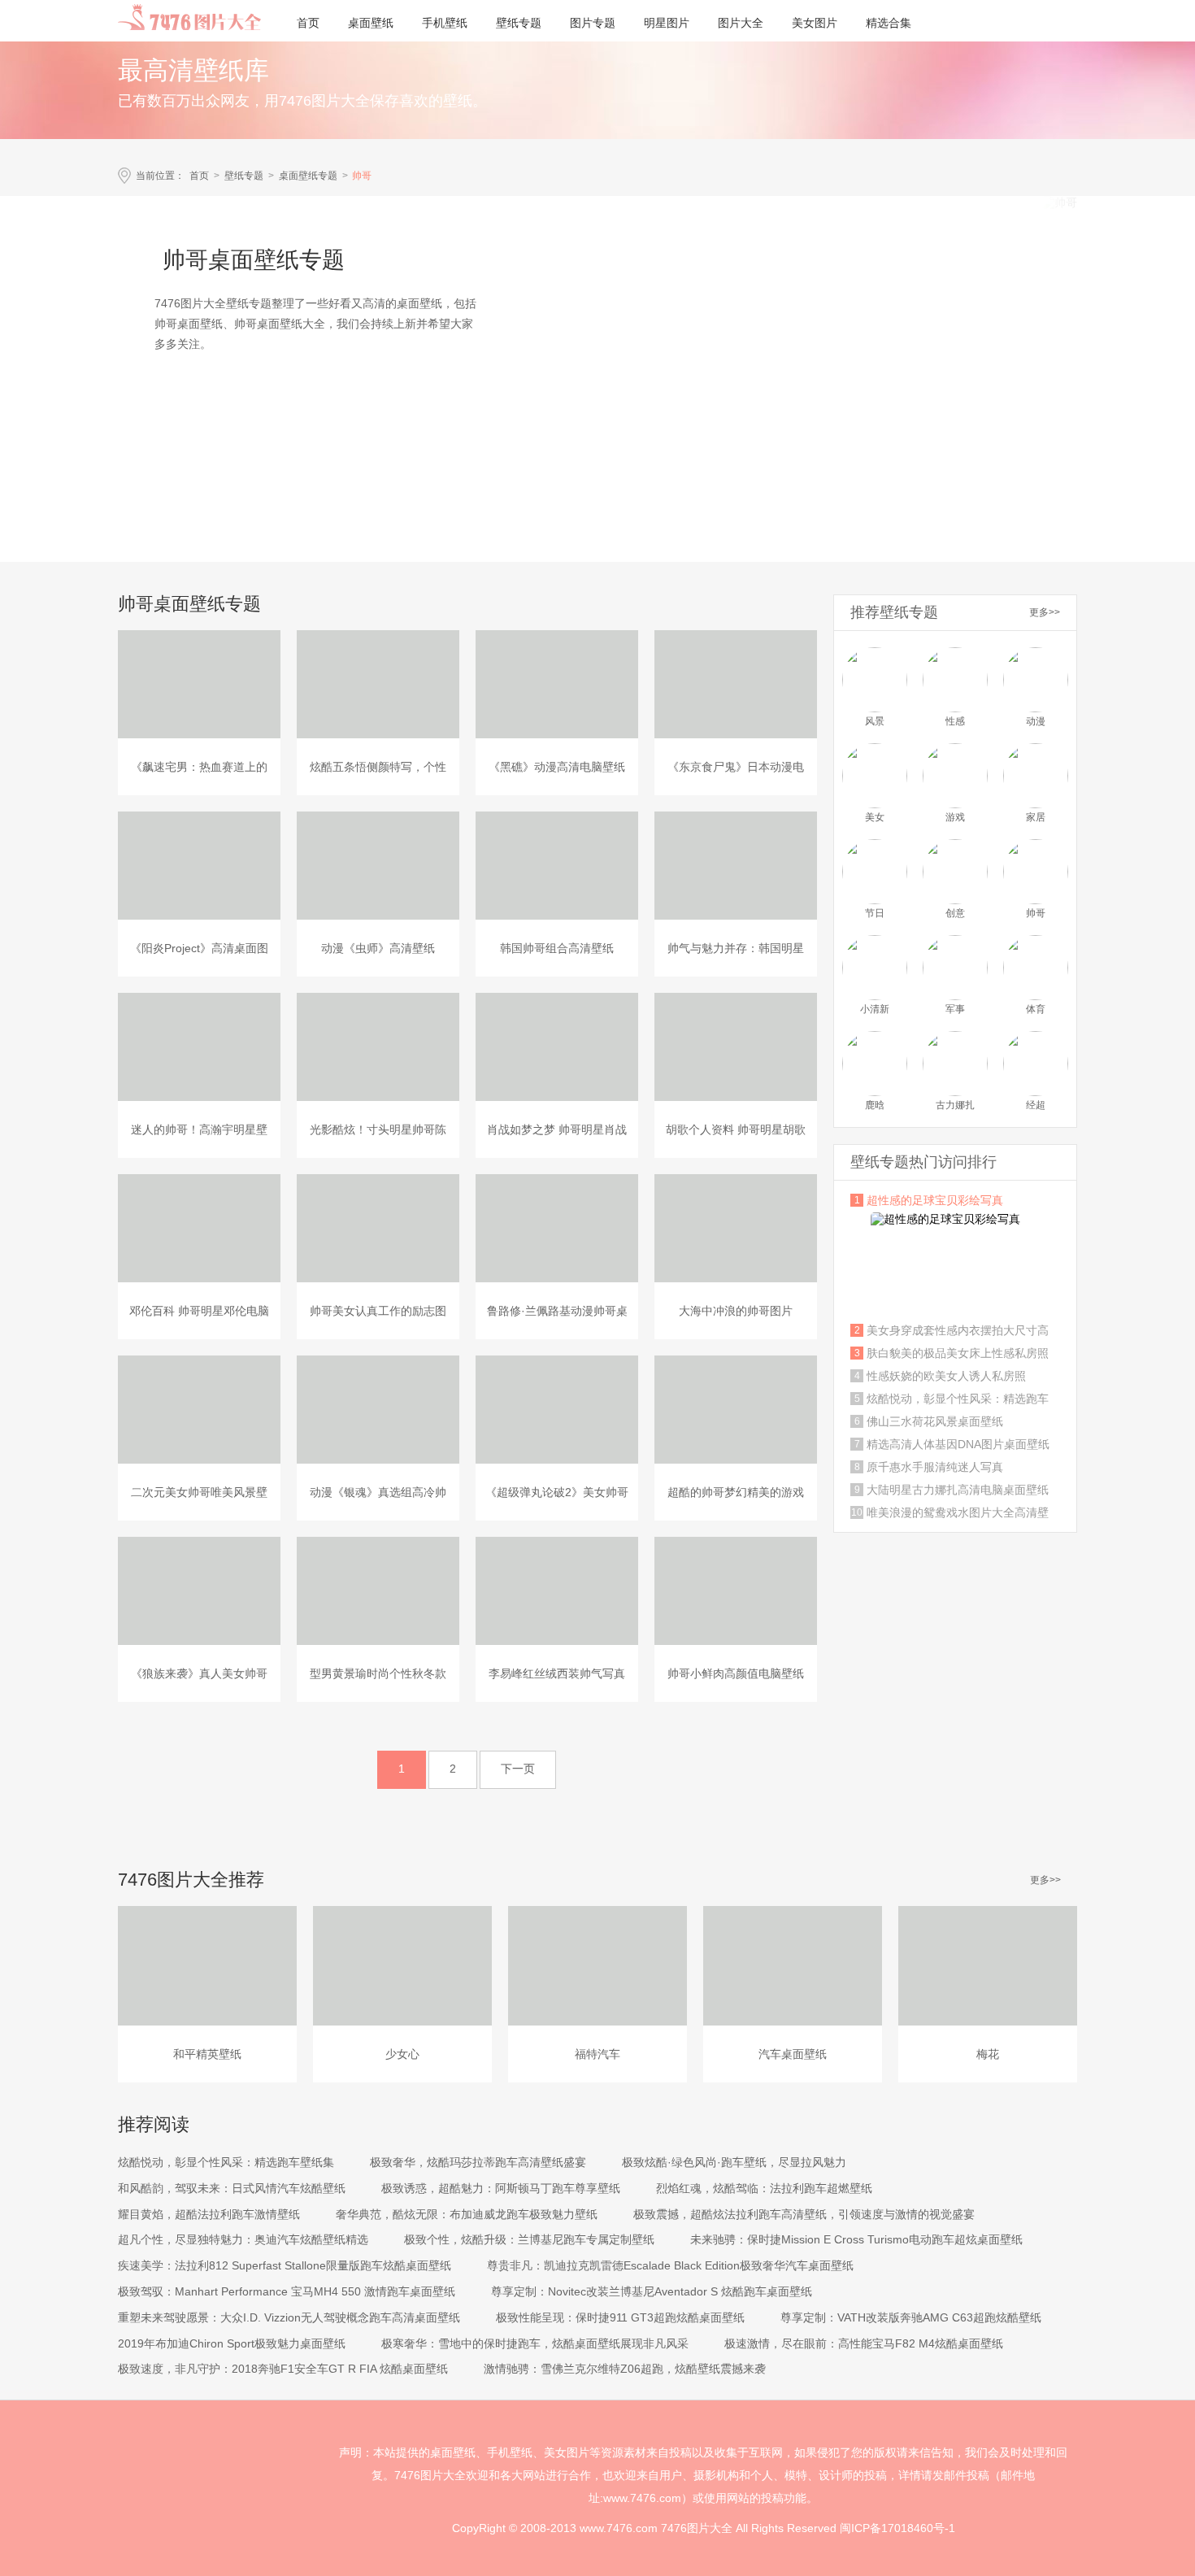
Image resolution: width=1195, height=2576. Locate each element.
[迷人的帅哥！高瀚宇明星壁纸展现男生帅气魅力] (199, 1047)
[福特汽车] (597, 1966)
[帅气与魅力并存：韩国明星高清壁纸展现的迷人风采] (736, 866)
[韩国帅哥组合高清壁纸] (557, 866)
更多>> (1045, 612)
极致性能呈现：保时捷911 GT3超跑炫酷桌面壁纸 (620, 2317)
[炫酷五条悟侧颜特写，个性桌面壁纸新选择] (378, 684)
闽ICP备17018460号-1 (897, 2528)
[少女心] (402, 1966)
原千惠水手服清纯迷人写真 (935, 1467)
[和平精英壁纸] (207, 1966)
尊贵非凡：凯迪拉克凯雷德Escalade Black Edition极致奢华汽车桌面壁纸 (670, 2265)
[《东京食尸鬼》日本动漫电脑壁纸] (736, 684)
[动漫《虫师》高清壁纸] (378, 866)
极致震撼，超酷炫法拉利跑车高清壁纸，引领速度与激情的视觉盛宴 (804, 2214)
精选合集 (889, 23)
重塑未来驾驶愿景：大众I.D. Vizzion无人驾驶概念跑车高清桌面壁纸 (289, 2317)
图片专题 (593, 23)
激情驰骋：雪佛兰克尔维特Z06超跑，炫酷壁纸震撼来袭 (625, 2369)
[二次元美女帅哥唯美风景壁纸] (199, 1410)
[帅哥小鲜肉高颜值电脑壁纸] (736, 1591)
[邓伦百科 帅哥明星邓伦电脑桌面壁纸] (199, 1228)
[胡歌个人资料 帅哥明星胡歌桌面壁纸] (736, 1047)
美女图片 (815, 23)
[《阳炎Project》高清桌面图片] (199, 866)
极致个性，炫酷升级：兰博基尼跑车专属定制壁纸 (529, 2239)
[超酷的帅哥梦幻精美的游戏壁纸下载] (736, 1410)
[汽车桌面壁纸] (793, 1966)
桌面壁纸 (371, 23)
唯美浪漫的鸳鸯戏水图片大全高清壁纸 (958, 1512)
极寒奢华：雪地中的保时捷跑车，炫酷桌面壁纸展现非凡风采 (535, 2343)
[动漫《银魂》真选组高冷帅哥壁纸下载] (378, 1410)
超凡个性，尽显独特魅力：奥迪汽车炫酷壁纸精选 (243, 2239)
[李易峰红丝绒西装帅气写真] (557, 1591)
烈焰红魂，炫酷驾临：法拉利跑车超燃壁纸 (764, 2188)
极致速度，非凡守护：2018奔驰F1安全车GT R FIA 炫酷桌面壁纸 (283, 2369)
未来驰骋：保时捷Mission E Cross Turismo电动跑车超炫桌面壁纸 (856, 2239)
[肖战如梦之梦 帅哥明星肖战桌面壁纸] (557, 1047)
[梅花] (988, 1966)
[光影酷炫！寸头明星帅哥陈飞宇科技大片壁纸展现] (378, 1047)
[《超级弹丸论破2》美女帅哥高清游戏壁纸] (557, 1410)
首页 (308, 23)
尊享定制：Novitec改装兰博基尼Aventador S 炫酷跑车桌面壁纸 (652, 2291)
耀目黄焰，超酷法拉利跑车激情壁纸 (209, 2214)
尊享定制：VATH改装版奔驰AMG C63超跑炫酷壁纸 (911, 2317)
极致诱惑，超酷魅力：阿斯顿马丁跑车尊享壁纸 (501, 2188)
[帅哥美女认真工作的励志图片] (378, 1228)
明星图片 (667, 23)
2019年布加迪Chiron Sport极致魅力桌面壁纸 (232, 2343)
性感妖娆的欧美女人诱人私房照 (946, 1376)
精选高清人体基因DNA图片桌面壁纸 (958, 1444)
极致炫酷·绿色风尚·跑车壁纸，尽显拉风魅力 (734, 2162)
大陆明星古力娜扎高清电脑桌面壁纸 (958, 1490)
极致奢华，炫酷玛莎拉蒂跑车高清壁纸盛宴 (478, 2162)
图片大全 (741, 23)
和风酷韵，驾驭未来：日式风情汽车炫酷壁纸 (232, 2188)
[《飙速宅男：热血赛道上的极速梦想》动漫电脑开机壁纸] (199, 684)
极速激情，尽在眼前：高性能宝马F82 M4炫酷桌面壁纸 (864, 2343)
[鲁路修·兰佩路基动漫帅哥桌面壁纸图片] (557, 1228)
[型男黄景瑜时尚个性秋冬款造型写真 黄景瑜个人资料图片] (378, 1591)
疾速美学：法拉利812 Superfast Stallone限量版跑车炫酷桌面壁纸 (285, 2265)
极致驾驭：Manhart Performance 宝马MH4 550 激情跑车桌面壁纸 (287, 2291)
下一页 (518, 1769)
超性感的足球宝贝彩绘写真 (935, 1200)
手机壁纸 (445, 23)
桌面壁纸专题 (308, 176)
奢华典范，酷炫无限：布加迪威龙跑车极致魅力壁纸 (467, 2214)
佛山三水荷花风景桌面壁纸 (935, 1421)
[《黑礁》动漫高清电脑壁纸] (557, 684)
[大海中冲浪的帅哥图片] (736, 1228)
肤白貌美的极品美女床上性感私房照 (958, 1353)
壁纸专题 (519, 23)
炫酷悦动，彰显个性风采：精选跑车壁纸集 (958, 1399)
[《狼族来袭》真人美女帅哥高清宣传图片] (199, 1591)
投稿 (772, 2498)
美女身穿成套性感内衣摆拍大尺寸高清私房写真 (958, 1330)
